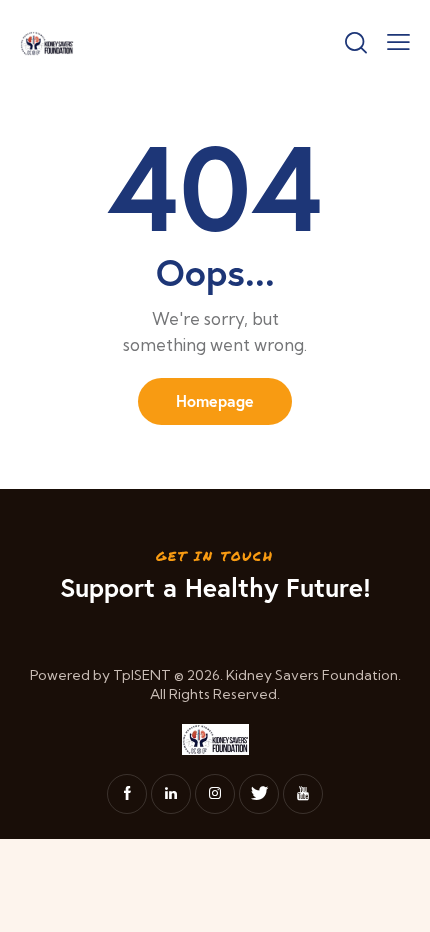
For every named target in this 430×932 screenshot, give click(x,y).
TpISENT (142, 675)
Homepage (215, 400)
